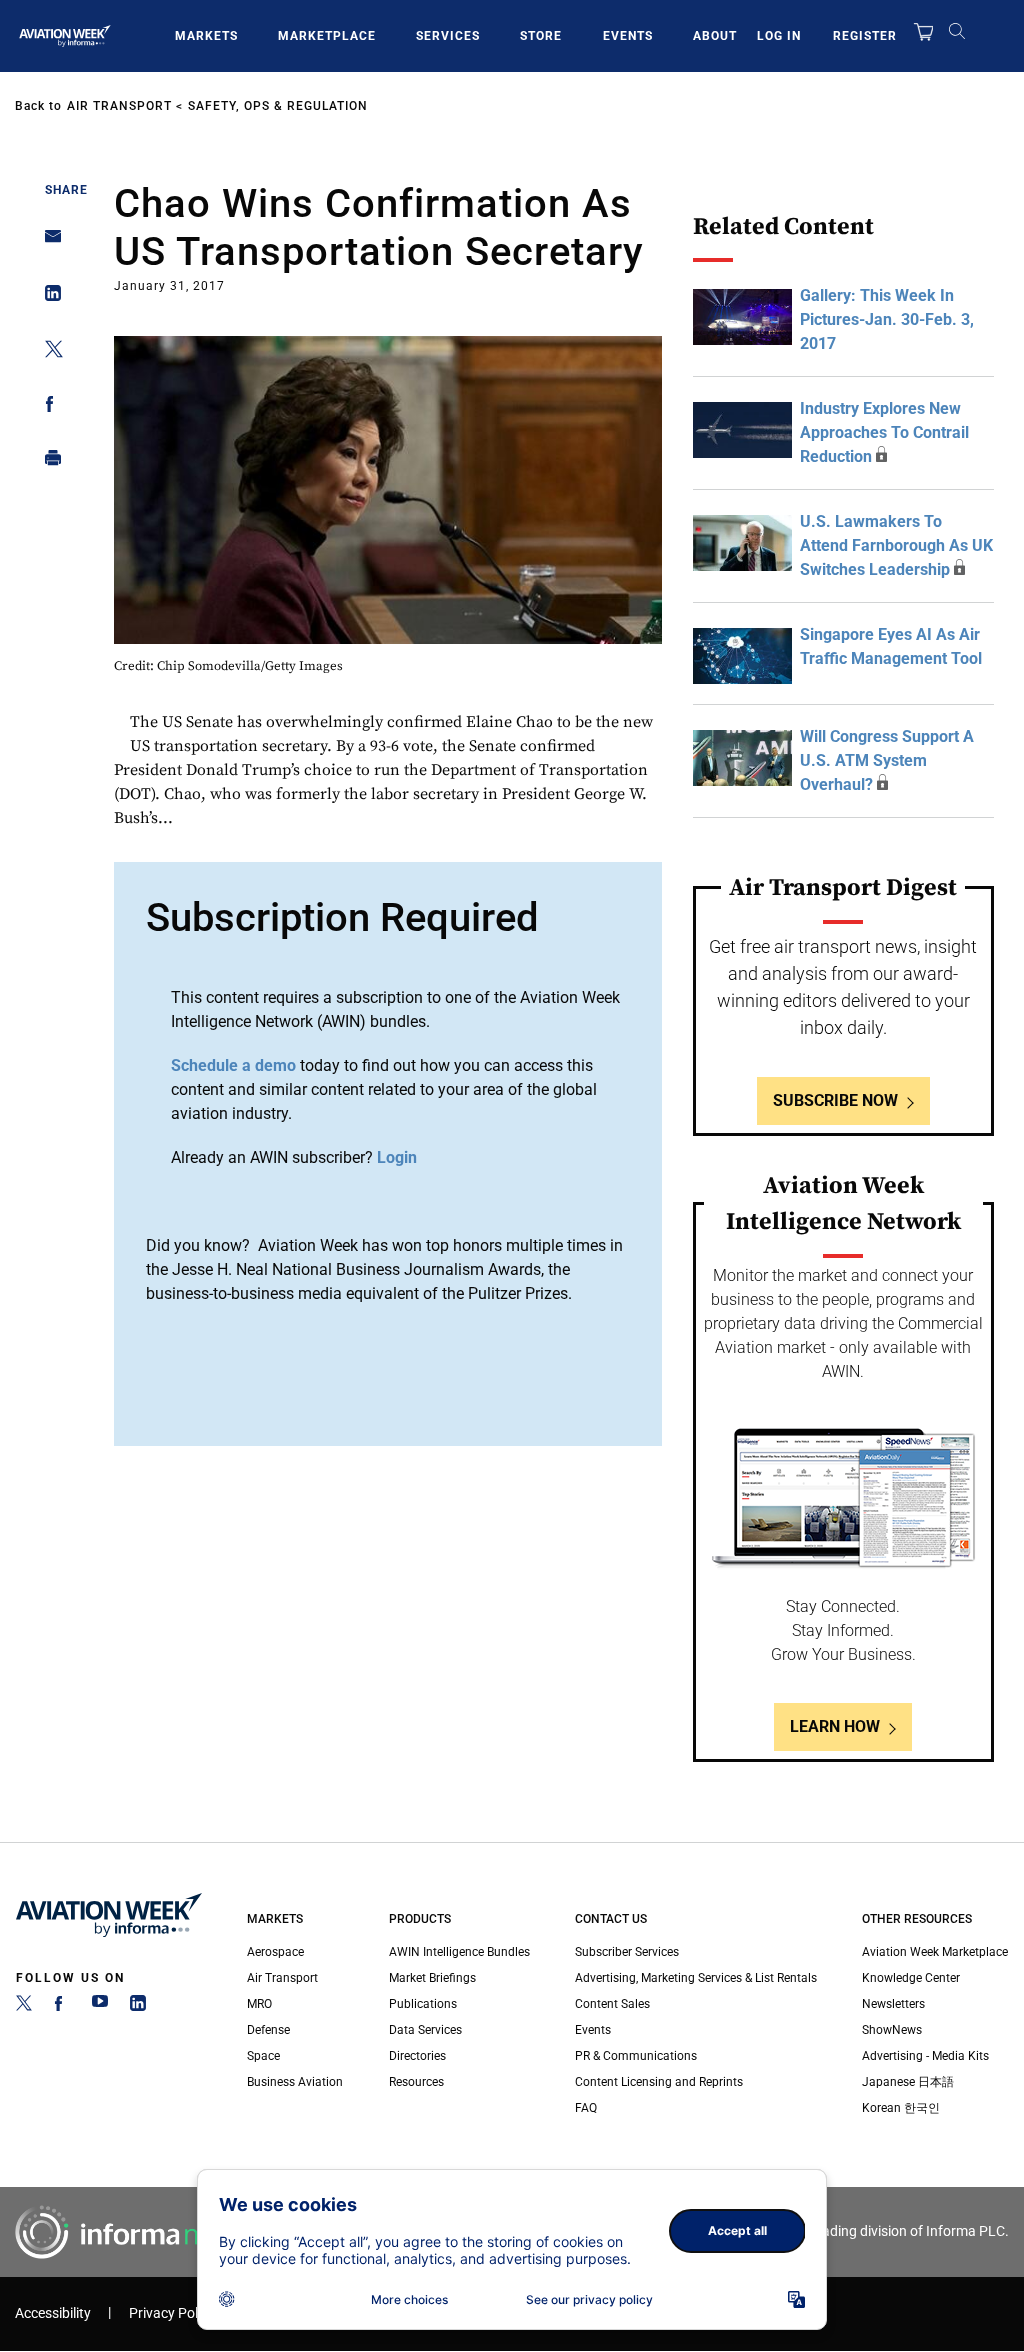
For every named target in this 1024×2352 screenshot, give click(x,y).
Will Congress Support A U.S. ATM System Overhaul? (887, 760)
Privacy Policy (172, 2313)
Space (263, 2056)
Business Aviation (295, 2082)
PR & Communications (636, 2056)
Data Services (425, 2030)
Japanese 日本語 (908, 2082)
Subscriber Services (627, 1952)
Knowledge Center (911, 1978)
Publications (423, 2004)
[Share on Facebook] (47, 407)
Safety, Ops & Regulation (278, 106)
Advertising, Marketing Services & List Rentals (696, 1978)
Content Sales (612, 2004)
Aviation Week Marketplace (935, 1952)
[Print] (47, 462)
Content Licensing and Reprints (659, 2082)
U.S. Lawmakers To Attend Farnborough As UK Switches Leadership (896, 545)
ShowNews (892, 2030)
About (715, 36)
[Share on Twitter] (47, 352)
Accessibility (53, 2313)
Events (628, 36)
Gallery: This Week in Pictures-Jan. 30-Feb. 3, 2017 (887, 319)
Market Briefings (432, 1978)
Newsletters (893, 2004)
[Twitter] (24, 2007)
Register (865, 36)
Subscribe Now (835, 1100)
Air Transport (119, 106)
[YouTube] (100, 2007)
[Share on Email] (47, 242)
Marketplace (327, 36)
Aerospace (275, 1952)
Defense (268, 2030)
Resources (416, 2082)
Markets (206, 36)
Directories (417, 2056)
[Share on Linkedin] (47, 297)
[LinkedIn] (138, 2007)
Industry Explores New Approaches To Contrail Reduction (884, 432)
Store (541, 36)
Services (448, 36)
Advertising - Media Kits (925, 2056)
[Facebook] (62, 2007)
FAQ (586, 2108)
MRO (259, 2004)
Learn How (835, 1726)
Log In (779, 36)
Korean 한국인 (901, 2108)
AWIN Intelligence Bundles (459, 1952)
